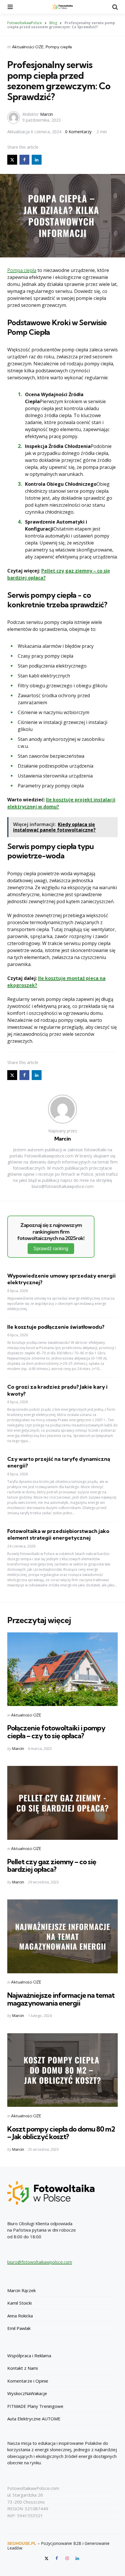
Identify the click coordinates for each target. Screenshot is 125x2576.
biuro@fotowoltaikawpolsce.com (40, 2262)
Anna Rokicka (20, 2316)
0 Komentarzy (79, 132)
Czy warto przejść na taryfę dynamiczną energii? (59, 1462)
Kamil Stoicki (19, 2303)
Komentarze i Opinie (28, 2381)
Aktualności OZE (28, 47)
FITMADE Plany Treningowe (35, 2406)
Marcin (47, 114)
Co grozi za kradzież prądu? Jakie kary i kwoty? (57, 1390)
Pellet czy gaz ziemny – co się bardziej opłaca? (52, 1865)
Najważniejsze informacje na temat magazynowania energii (61, 1999)
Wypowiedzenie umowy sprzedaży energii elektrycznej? (61, 1279)
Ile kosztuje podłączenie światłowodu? (56, 1327)
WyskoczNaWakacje (27, 2393)
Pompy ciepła (59, 47)
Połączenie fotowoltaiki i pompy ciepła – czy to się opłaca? (56, 1732)
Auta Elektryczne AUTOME (34, 2419)
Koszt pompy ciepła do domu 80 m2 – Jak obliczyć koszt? (61, 2133)
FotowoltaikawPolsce (25, 23)
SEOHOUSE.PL (22, 2543)
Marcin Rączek (22, 2290)
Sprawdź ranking (51, 1249)
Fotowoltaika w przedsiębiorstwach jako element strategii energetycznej (58, 1534)
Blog (53, 23)
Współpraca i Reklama (29, 2356)
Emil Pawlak (19, 2328)
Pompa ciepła (22, 270)
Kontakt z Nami (23, 2368)
